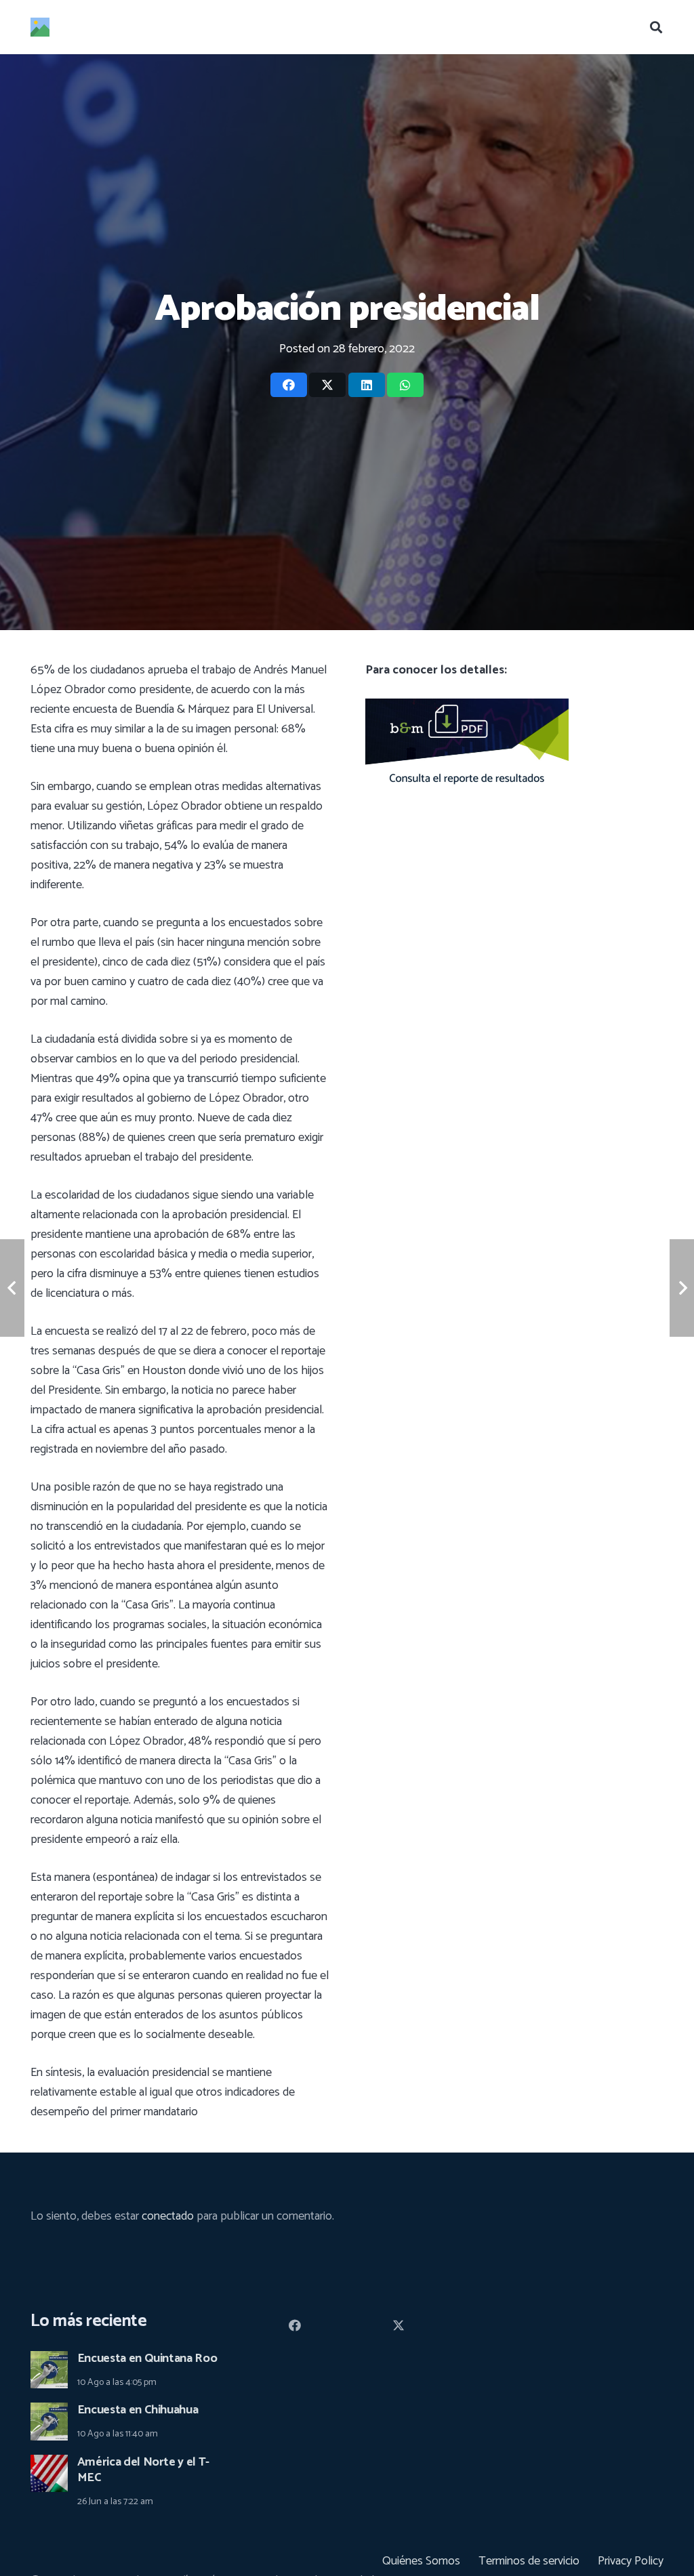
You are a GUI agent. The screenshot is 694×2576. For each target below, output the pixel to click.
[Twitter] (399, 2326)
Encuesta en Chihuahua (138, 2410)
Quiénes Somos (421, 2561)
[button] (656, 27)
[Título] (40, 27)
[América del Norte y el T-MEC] (49, 2464)
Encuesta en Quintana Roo (147, 2359)
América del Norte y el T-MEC (143, 2470)
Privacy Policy (631, 2561)
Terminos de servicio (529, 2561)
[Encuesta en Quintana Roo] (49, 2361)
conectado (168, 2216)
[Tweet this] (327, 385)
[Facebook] (295, 2326)
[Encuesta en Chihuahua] (49, 2412)
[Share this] (289, 385)
